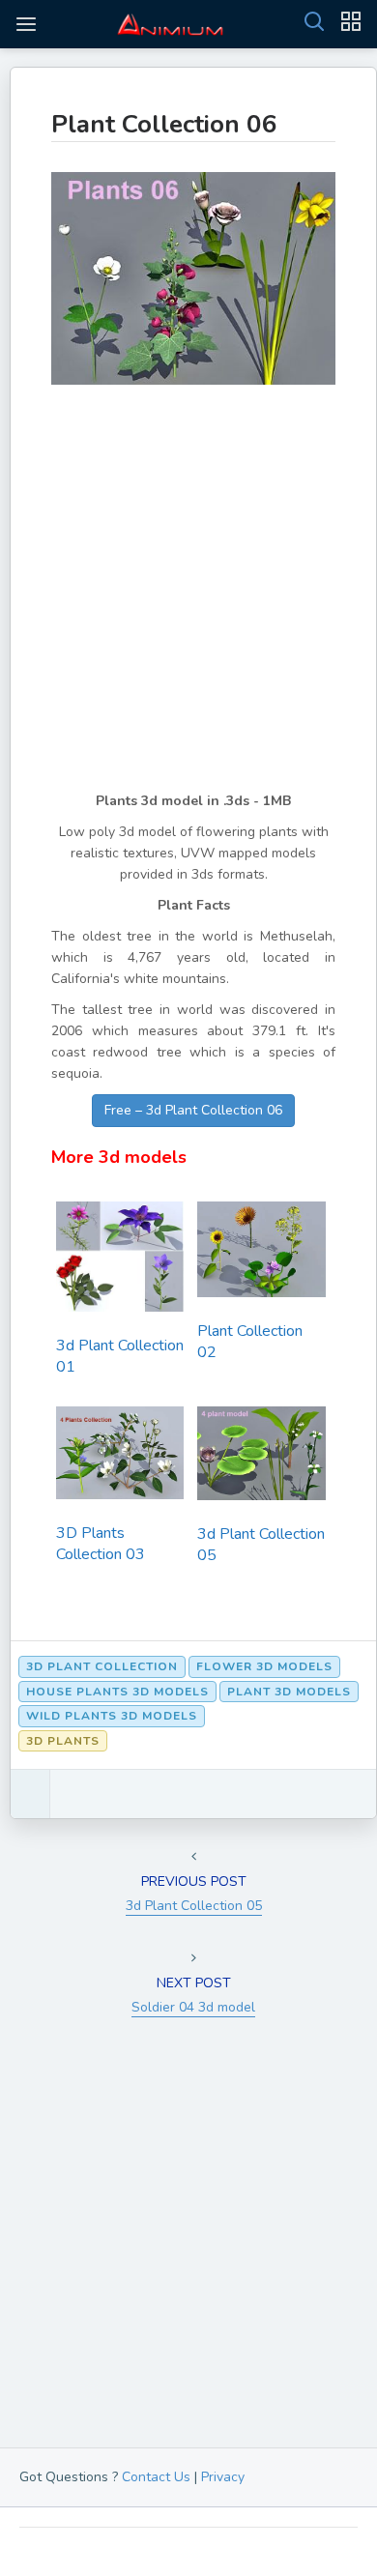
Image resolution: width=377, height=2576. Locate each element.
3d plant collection (102, 1666)
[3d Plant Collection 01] (120, 1262)
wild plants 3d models (112, 1716)
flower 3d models (264, 1666)
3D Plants (63, 1741)
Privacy (223, 2477)
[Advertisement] (188, 602)
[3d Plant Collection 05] (261, 1459)
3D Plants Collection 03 (101, 1544)
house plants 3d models (117, 1692)
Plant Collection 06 (164, 124)
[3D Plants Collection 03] (120, 1459)
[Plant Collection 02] (261, 1255)
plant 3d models (289, 1692)
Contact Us (156, 2477)
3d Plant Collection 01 (120, 1356)
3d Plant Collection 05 (261, 1545)
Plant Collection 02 (250, 1342)
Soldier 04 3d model (193, 2007)
